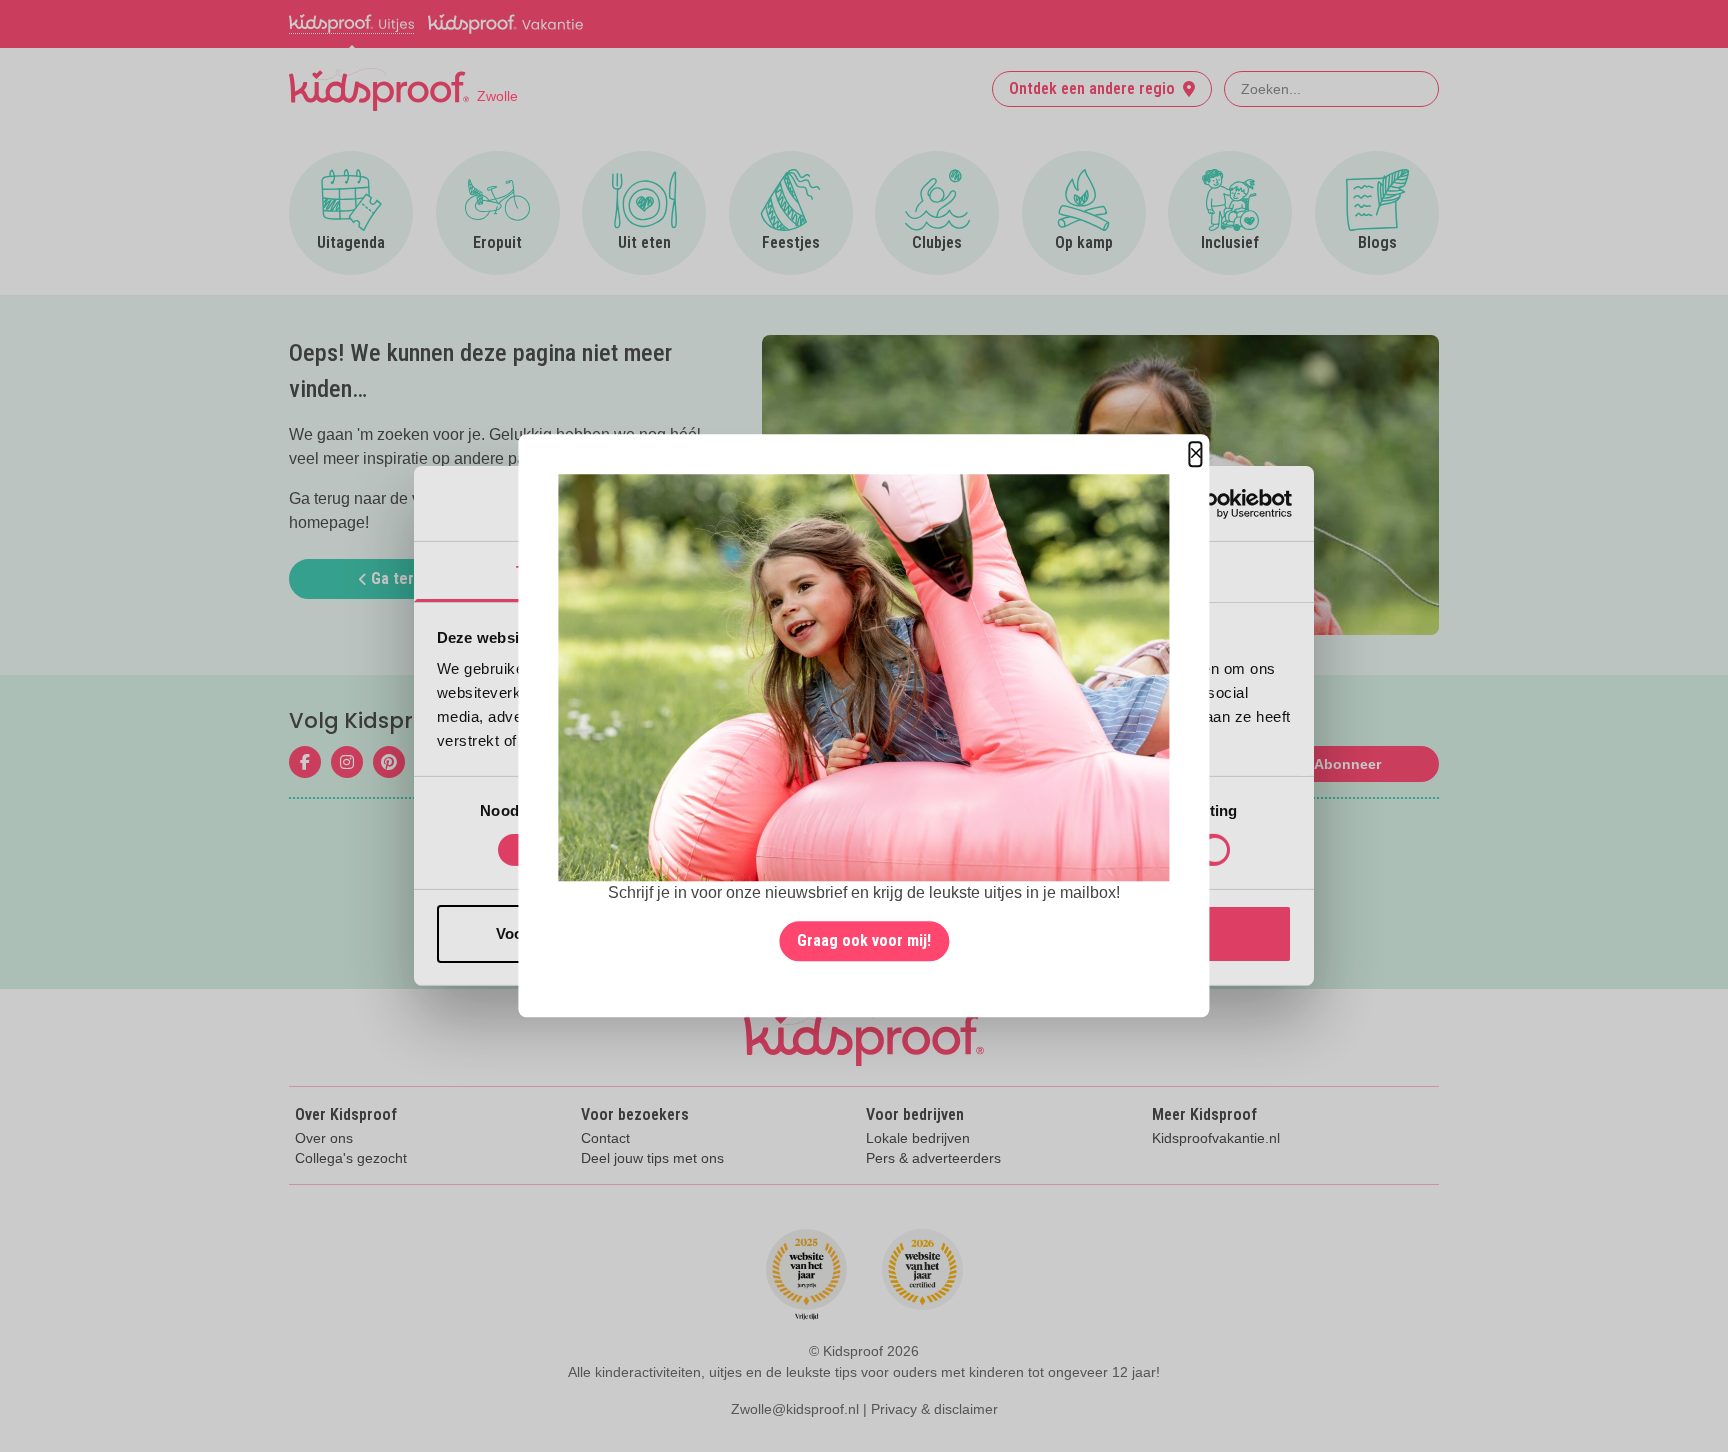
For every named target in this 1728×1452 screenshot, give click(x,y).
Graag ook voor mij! (864, 941)
